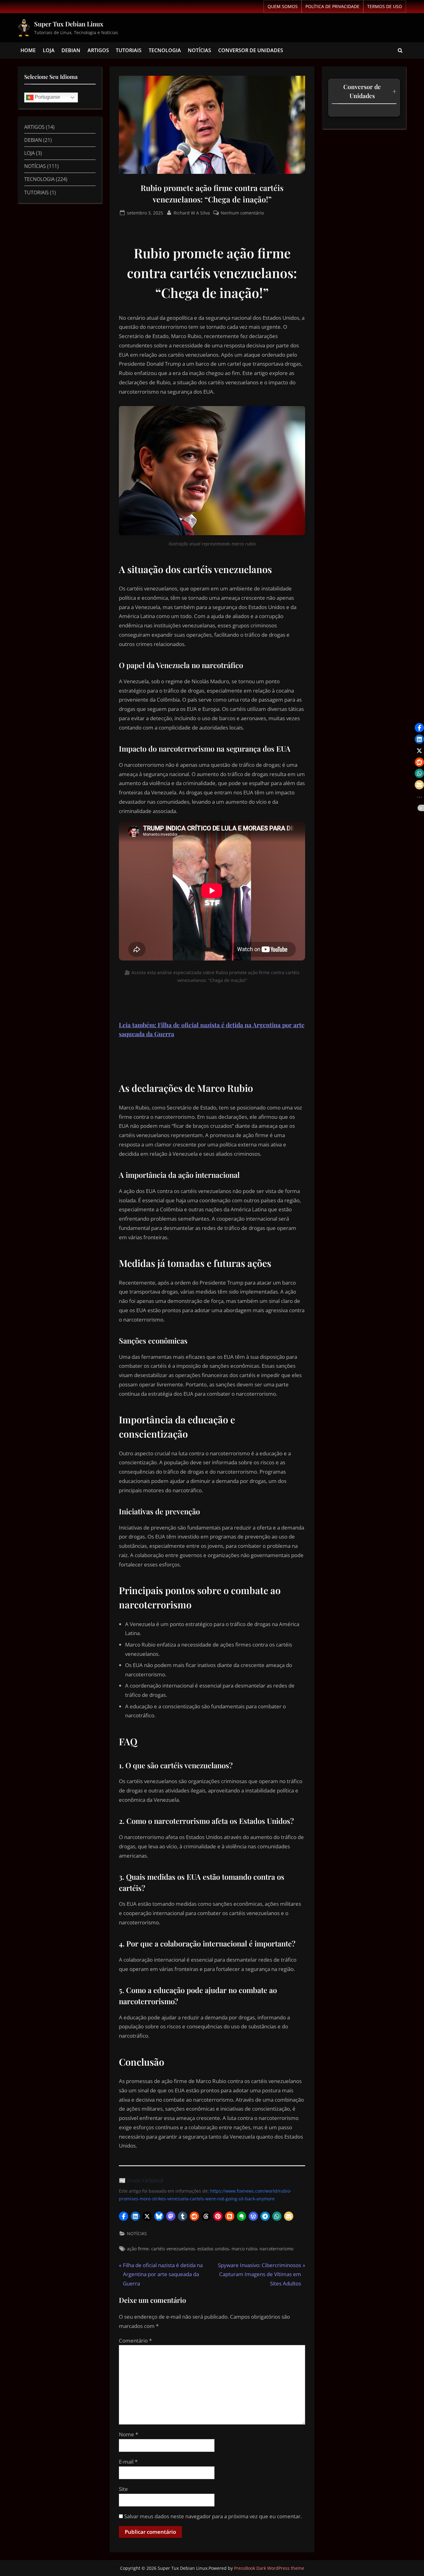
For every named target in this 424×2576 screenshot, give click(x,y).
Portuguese (47, 97)
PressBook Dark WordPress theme (269, 2568)
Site (123, 2489)
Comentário (135, 2341)
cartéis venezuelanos (173, 2249)
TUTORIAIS (129, 50)
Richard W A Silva (192, 212)
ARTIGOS (98, 50)
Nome (129, 2434)
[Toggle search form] (400, 51)
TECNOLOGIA (165, 50)
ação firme (138, 2249)
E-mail (128, 2462)
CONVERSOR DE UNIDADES (251, 50)
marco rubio (244, 2249)
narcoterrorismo (276, 2249)
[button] (124, 2216)
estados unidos (213, 2249)
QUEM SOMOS (283, 6)
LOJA (49, 50)
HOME (28, 50)
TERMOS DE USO (385, 6)
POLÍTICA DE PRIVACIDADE (332, 6)
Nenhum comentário (242, 212)
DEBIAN (71, 50)
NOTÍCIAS (199, 50)
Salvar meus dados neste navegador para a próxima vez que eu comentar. (213, 2516)
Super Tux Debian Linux (69, 24)
